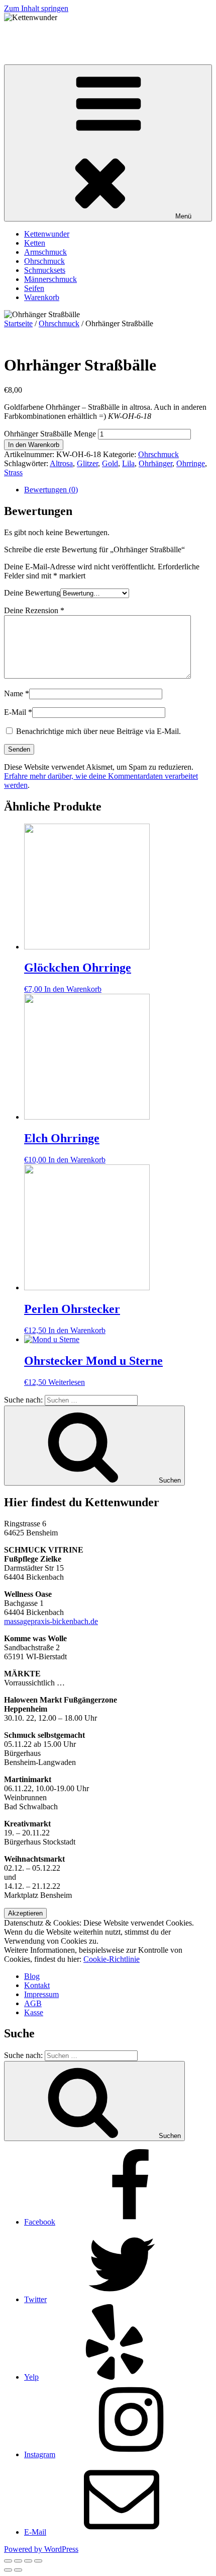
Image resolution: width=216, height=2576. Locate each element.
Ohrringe (191, 463)
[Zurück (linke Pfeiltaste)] (8, 2570)
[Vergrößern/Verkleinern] (38, 2561)
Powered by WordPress (41, 2549)
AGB (33, 2003)
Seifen (34, 288)
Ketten (35, 243)
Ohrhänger (155, 463)
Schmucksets (45, 270)
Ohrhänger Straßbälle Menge (50, 434)
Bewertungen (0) (51, 490)
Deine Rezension (34, 610)
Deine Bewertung (32, 593)
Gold (110, 463)
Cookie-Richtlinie (112, 1959)
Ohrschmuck (44, 261)
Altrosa (61, 463)
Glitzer (87, 463)
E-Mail (18, 712)
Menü (183, 216)
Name (17, 693)
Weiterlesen (67, 1382)
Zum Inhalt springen (36, 8)
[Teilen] (18, 2561)
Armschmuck (45, 252)
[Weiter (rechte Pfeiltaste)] (18, 2570)
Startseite (18, 323)
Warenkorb (42, 297)
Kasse (34, 2012)
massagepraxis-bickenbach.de (51, 1621)
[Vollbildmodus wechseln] (28, 2561)
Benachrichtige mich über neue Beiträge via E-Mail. (98, 731)
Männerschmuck (50, 279)
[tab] (118, 490)
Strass (13, 472)
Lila (128, 463)
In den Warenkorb (34, 445)
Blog (32, 1976)
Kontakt (37, 1985)
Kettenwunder (27, 34)
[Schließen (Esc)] (8, 2561)
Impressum (41, 1994)
